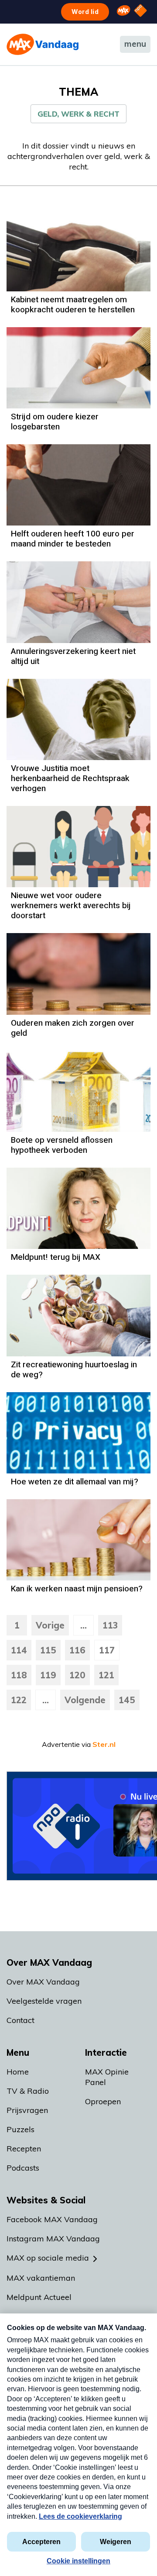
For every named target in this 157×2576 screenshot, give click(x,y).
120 (77, 1675)
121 (106, 1675)
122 (19, 1700)
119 (48, 1675)
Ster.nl (104, 1744)
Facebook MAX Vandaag (52, 2219)
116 (77, 1650)
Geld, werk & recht (78, 114)
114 (19, 1650)
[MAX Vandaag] (43, 44)
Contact (20, 2020)
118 (19, 1675)
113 (110, 1625)
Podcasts (23, 2168)
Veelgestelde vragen (44, 2001)
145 (127, 1700)
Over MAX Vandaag (43, 1982)
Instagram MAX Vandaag (53, 2239)
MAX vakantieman (41, 2278)
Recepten (24, 2149)
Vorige (50, 1625)
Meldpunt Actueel (39, 2297)
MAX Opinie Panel (107, 2077)
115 (48, 1650)
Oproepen (103, 2101)
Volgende (85, 1700)
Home (18, 2072)
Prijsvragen (27, 2110)
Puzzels (20, 2129)
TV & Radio (28, 2091)
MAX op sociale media (48, 2258)
